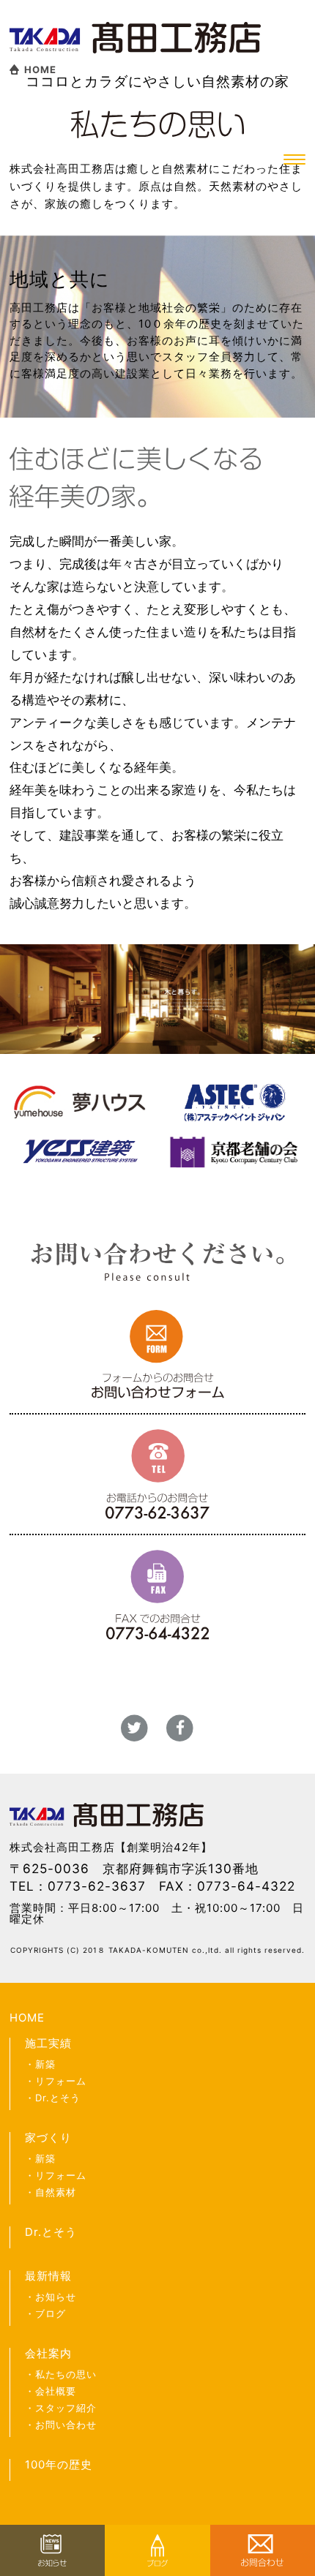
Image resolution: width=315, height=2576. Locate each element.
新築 (45, 2064)
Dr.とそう (58, 2098)
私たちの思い (66, 2374)
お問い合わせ (66, 2425)
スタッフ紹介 (66, 2408)
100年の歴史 (59, 2464)
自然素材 (56, 2192)
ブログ (51, 2313)
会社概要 (56, 2391)
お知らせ (56, 2297)
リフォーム (61, 2081)
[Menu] (294, 159)
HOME (40, 69)
